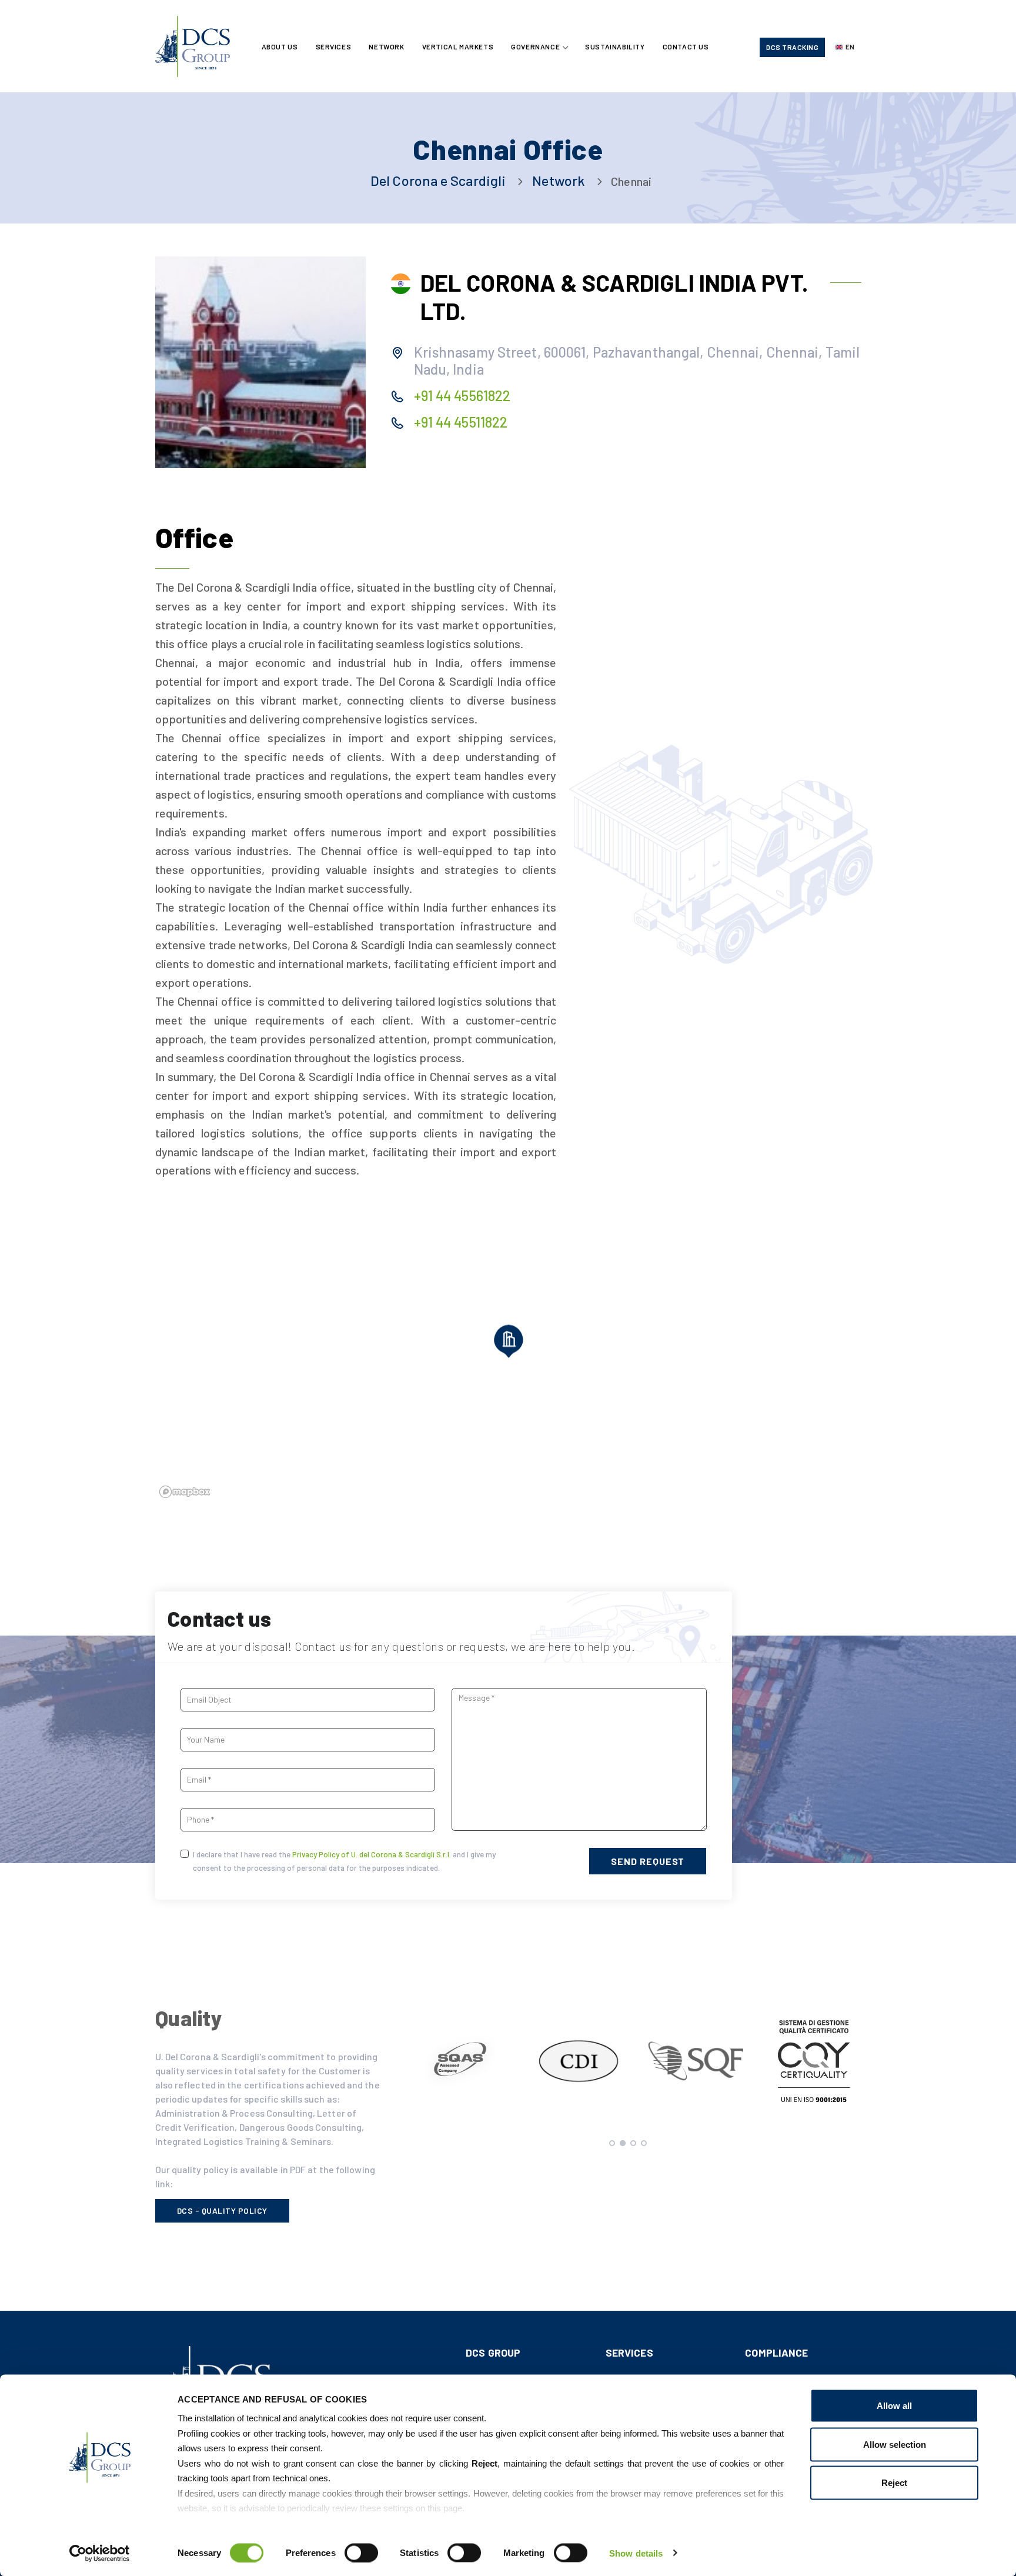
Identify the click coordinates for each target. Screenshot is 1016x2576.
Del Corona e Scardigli (438, 180)
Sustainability (615, 46)
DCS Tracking (792, 47)
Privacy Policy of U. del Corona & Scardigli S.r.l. (372, 1854)
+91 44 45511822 (461, 422)
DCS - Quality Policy (222, 2210)
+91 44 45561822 (462, 396)
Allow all (894, 2406)
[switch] (361, 2552)
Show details (636, 2553)
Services (334, 46)
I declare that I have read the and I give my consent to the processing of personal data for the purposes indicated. (344, 1861)
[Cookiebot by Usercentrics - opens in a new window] (100, 2553)
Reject (894, 2483)
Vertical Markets (458, 46)
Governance (535, 46)
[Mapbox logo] (185, 1492)
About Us (280, 46)
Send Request (648, 1861)
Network (386, 46)
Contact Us (686, 46)
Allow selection (895, 2444)
